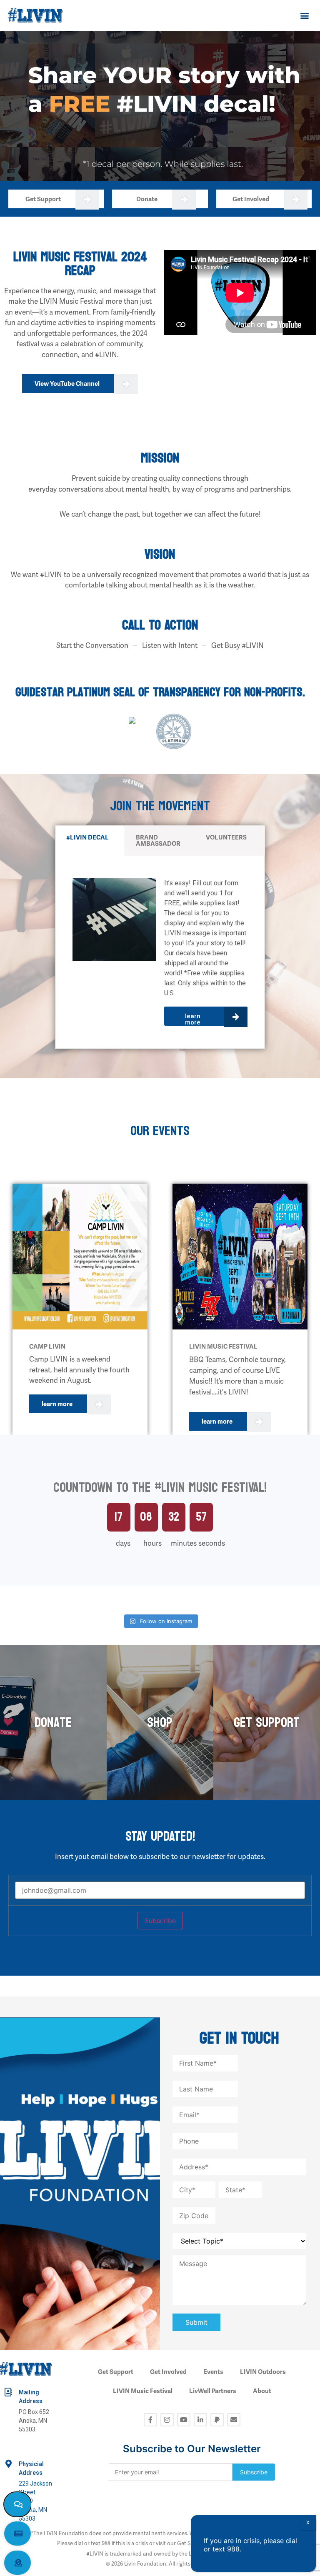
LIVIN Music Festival (143, 2391)
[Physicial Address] (8, 2464)
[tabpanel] (160, 952)
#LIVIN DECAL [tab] (87, 837)
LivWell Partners (213, 2391)
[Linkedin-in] (200, 2420)
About (262, 2391)
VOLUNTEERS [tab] (226, 837)
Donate (53, 1723)
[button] (305, 15)
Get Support (267, 1723)
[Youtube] (184, 2420)
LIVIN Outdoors (263, 2372)
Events (213, 2372)
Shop (160, 1723)
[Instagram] (167, 2420)
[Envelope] (234, 2420)
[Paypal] (217, 2420)
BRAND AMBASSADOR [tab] (158, 841)
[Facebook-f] (150, 2420)
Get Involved (168, 2372)
